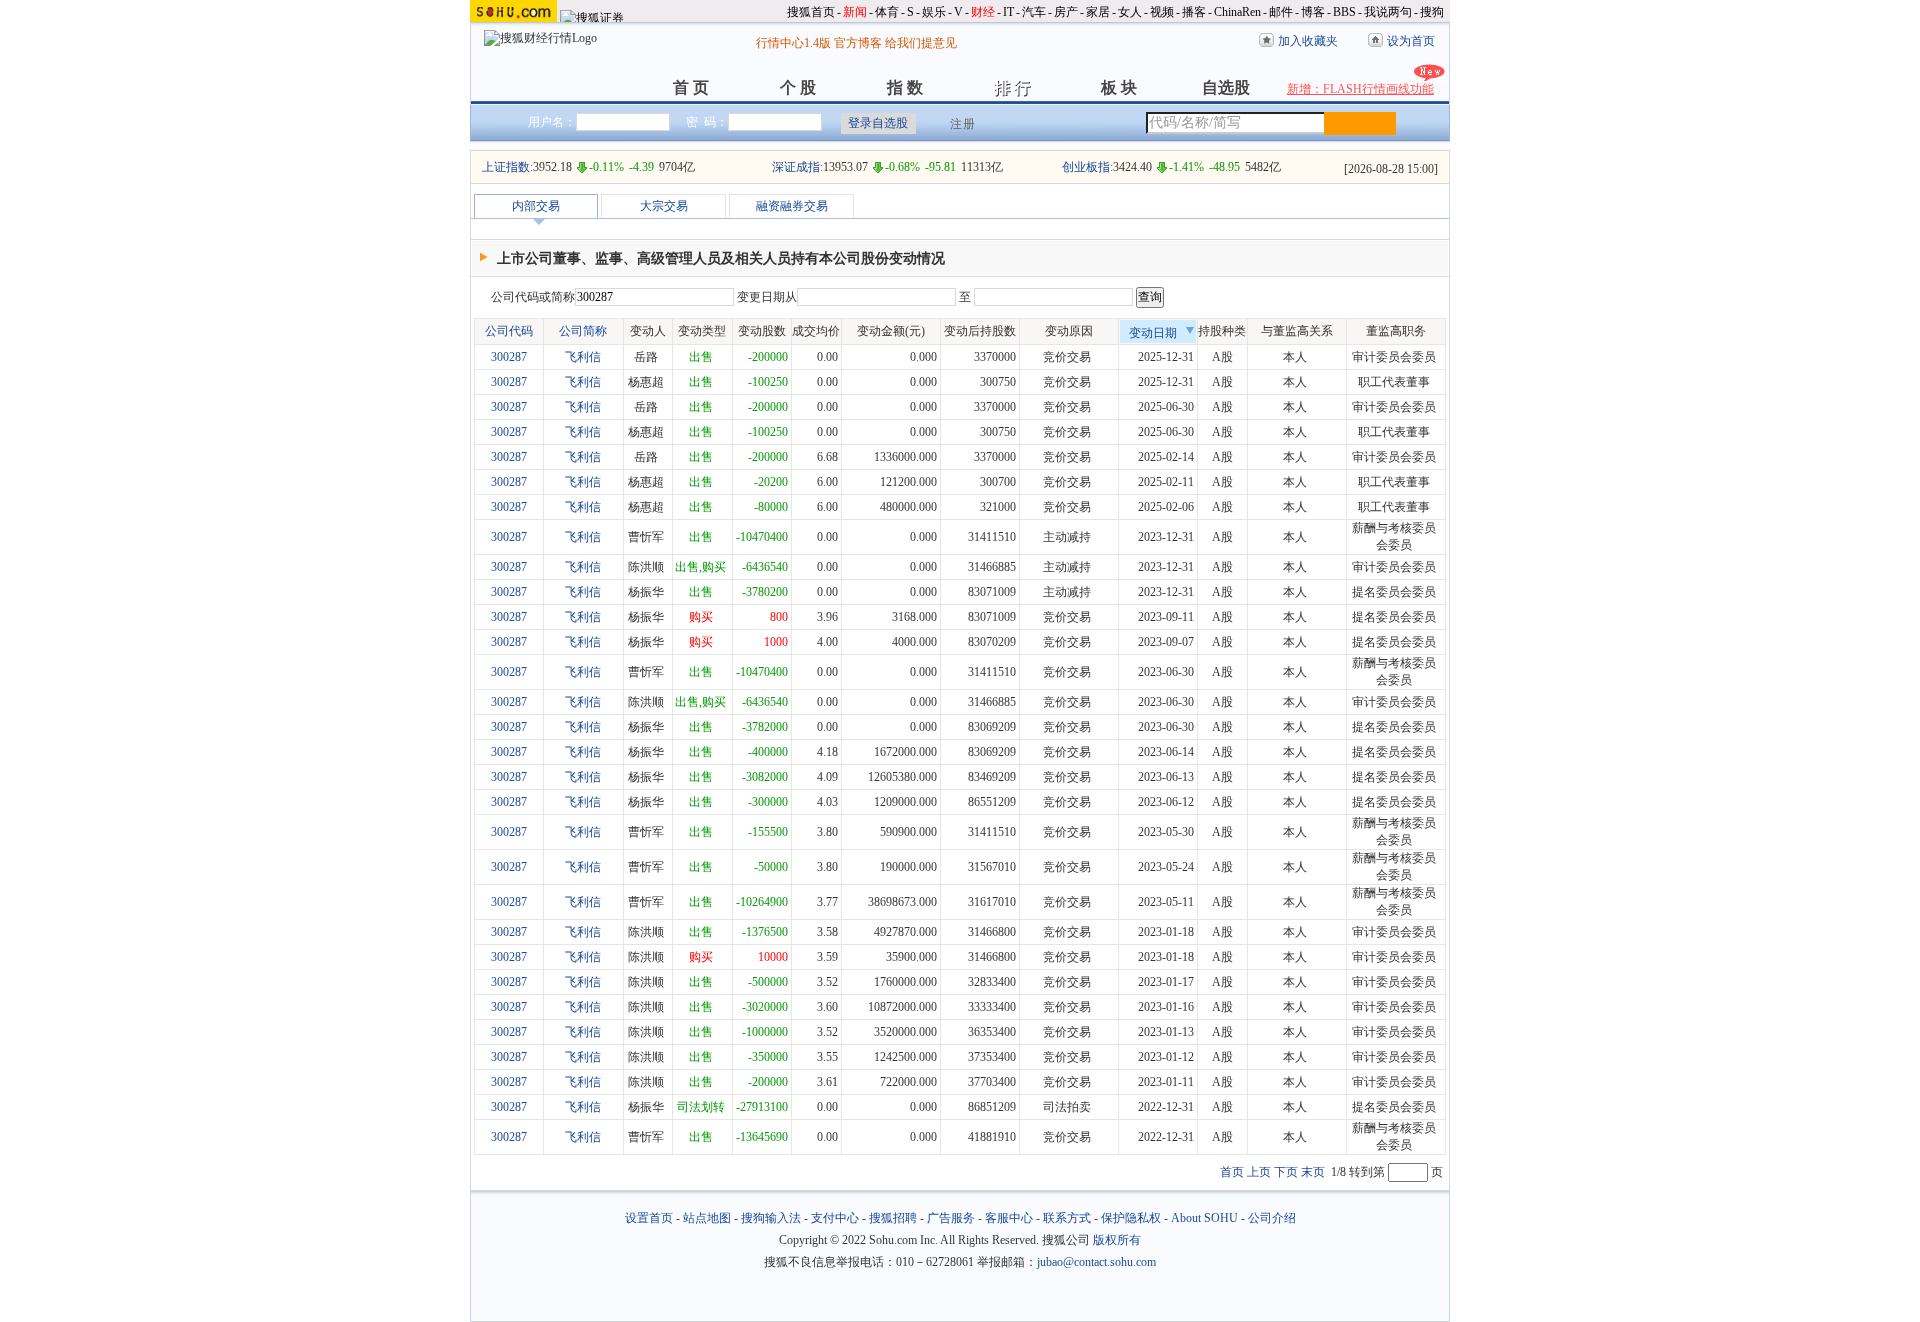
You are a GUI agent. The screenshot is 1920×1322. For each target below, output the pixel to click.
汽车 (1034, 12)
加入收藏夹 (1308, 41)
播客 (1194, 12)
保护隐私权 (1131, 1218)
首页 (1232, 1172)
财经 (983, 12)
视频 (1162, 12)
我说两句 (1388, 12)
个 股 (798, 87)
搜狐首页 (811, 12)
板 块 (1119, 87)
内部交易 (536, 206)
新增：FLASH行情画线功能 (1360, 89)
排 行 (1012, 87)
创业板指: (1087, 167)
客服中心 (1009, 1218)
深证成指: (797, 167)
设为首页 (1411, 41)
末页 (1313, 1172)
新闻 (855, 12)
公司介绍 (1272, 1218)
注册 (963, 124)
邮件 (1281, 12)
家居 (1098, 12)
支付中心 (835, 1218)
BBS (1344, 12)
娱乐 (934, 12)
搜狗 (1432, 12)
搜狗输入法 (771, 1218)
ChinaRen (1237, 12)
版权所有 (1117, 1240)
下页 (1286, 1172)
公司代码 (509, 331)
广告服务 (951, 1218)
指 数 (905, 87)
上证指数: (507, 167)
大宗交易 (664, 206)
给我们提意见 (921, 43)
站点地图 (707, 1218)
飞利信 (583, 357)
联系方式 (1067, 1218)
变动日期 (1153, 333)
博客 (1313, 12)
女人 (1130, 12)
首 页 (691, 87)
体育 (887, 12)
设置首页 (649, 1218)
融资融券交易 (792, 206)
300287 (509, 357)
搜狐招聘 (893, 1218)
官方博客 (858, 43)
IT (1008, 12)
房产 (1066, 12)
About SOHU (1204, 1218)
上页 (1259, 1172)
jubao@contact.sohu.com (1096, 1262)
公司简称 (583, 331)
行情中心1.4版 (793, 43)
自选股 (1226, 87)
